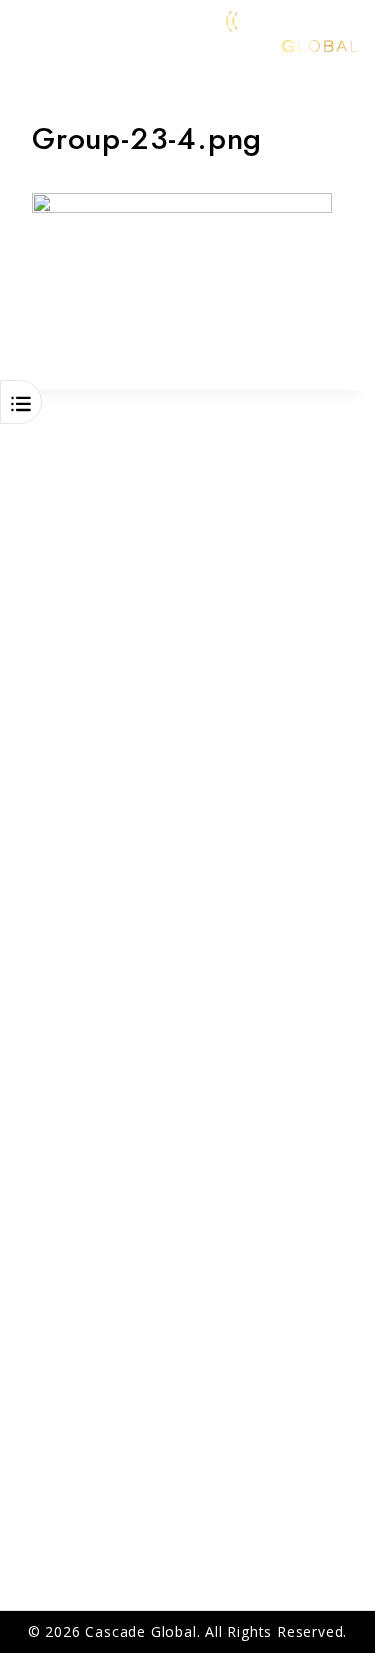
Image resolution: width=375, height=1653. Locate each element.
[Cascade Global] (240, 30)
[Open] (21, 404)
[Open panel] (27, 30)
